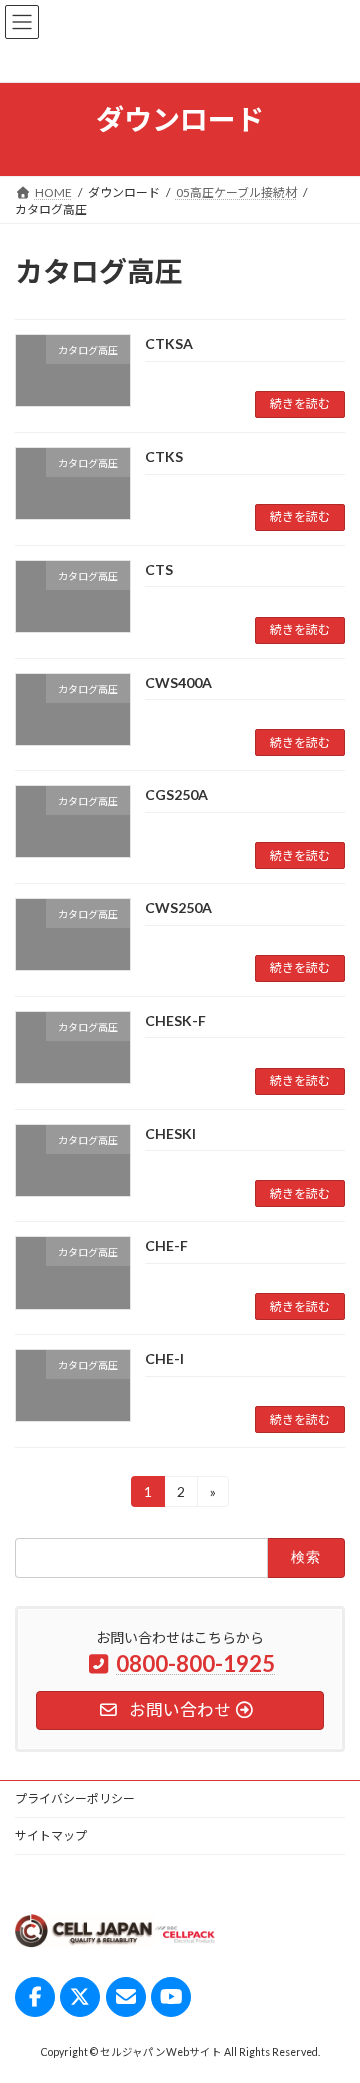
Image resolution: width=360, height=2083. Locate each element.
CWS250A (178, 907)
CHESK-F (175, 1020)
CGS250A (176, 794)
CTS (159, 569)
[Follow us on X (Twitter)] (80, 1997)
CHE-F (166, 1245)
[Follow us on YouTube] (171, 1997)
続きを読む (300, 403)
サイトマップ (51, 1835)
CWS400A (178, 682)
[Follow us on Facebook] (35, 1997)
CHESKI (170, 1133)
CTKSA (169, 343)
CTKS (164, 456)
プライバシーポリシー (75, 1798)
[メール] (126, 1997)
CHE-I (164, 1358)
